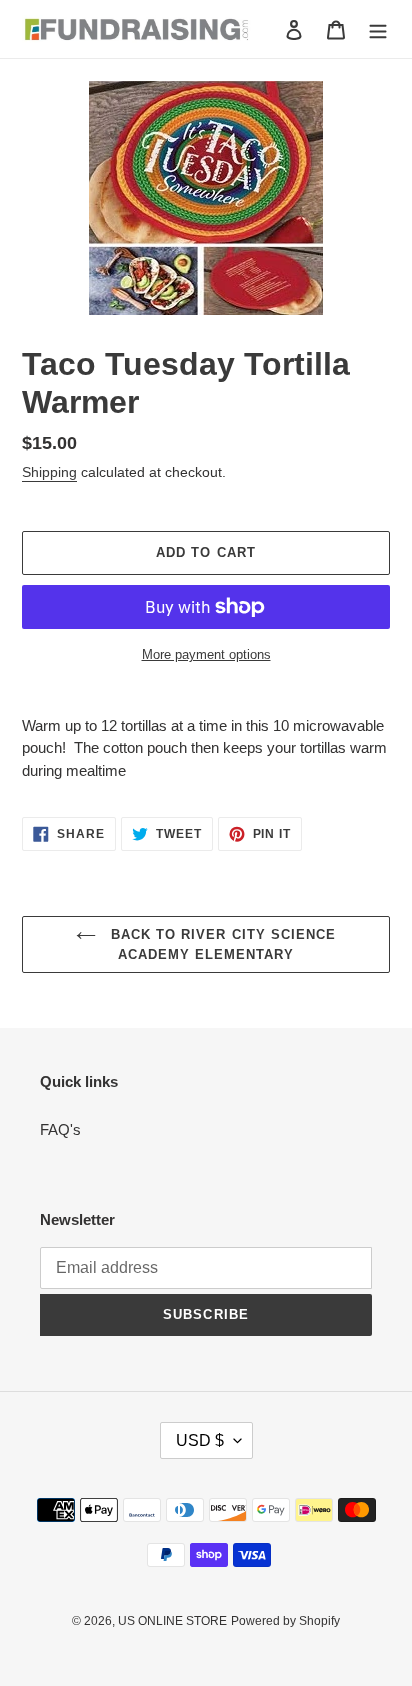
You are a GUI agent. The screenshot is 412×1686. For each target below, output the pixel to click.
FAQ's (60, 1129)
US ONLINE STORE (172, 1621)
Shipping (49, 472)
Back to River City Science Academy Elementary (221, 944)
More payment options (206, 654)
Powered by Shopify (285, 1621)
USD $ (200, 1440)
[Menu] (378, 29)
